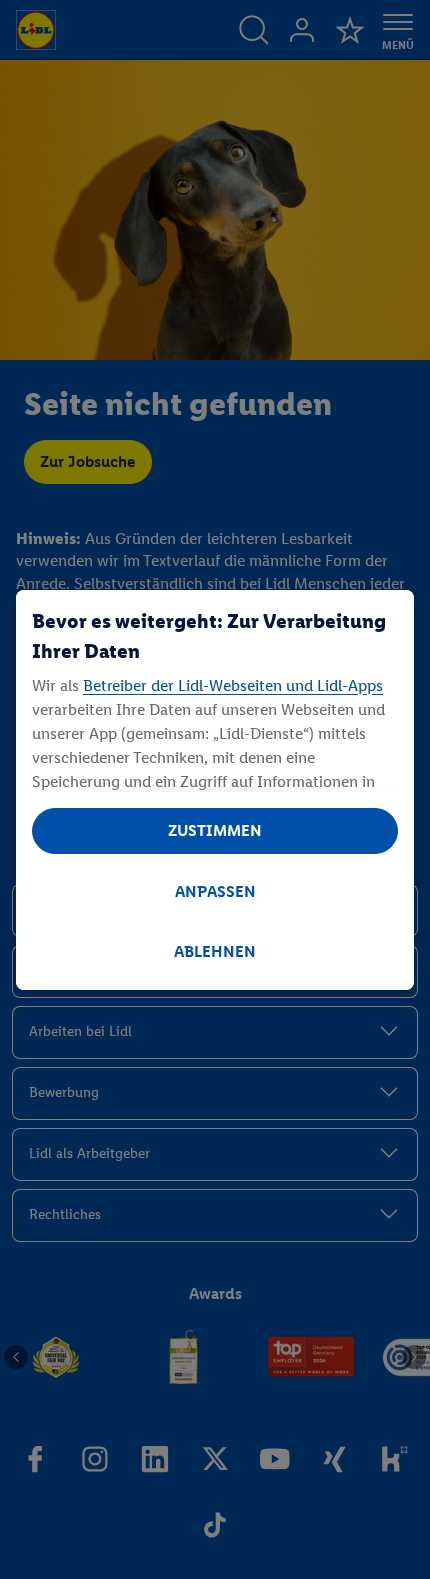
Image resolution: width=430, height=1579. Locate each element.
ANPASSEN (215, 891)
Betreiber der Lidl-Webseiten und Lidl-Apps (233, 685)
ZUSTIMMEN (215, 830)
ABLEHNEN (215, 951)
